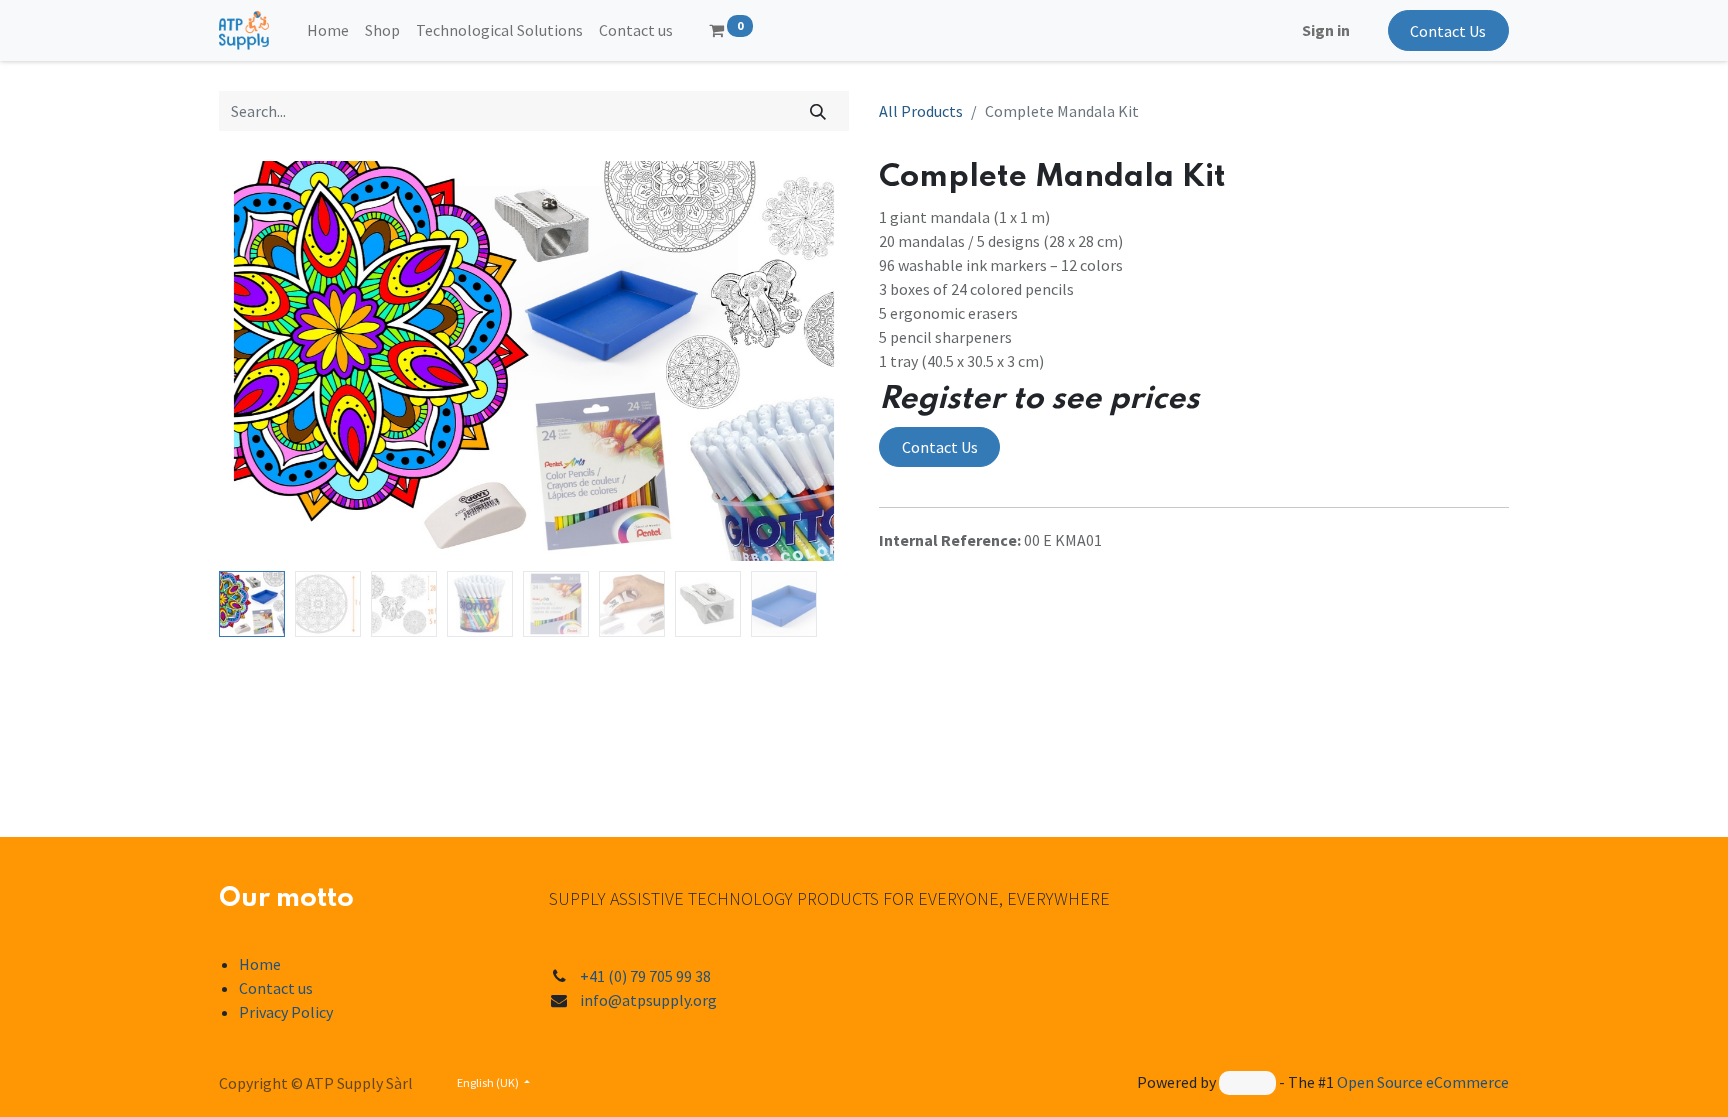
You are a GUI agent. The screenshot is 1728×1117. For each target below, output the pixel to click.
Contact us (276, 988)
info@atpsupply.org (648, 1000)
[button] (266, 361)
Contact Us (1448, 31)
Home (260, 964)
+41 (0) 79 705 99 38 (645, 976)
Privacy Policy (286, 1012)
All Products (921, 111)
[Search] (818, 111)
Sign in (1326, 30)
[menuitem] (328, 30)
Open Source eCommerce (1423, 1082)
